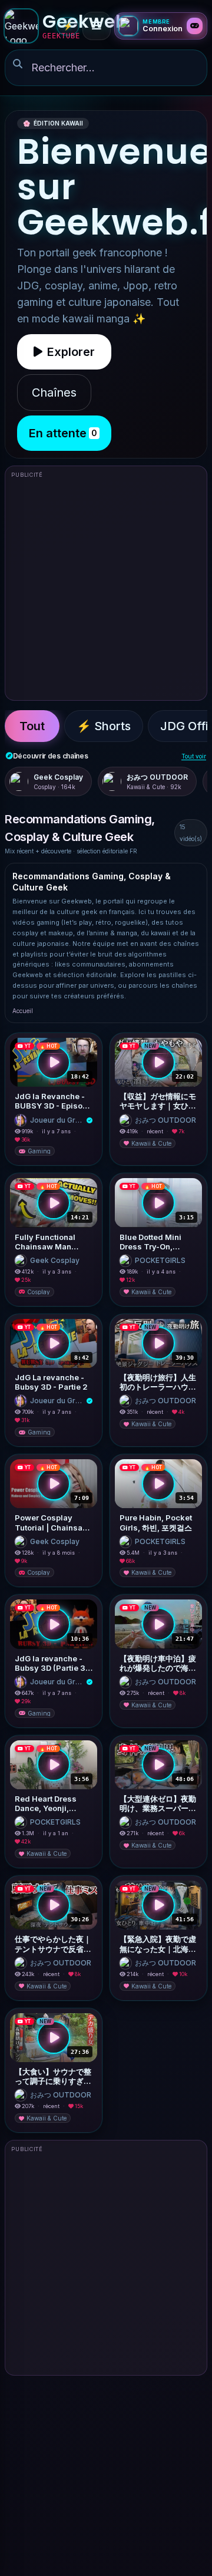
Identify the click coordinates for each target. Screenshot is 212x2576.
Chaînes (54, 392)
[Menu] (97, 26)
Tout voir (194, 756)
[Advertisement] (106, 588)
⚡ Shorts (104, 726)
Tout (32, 726)
